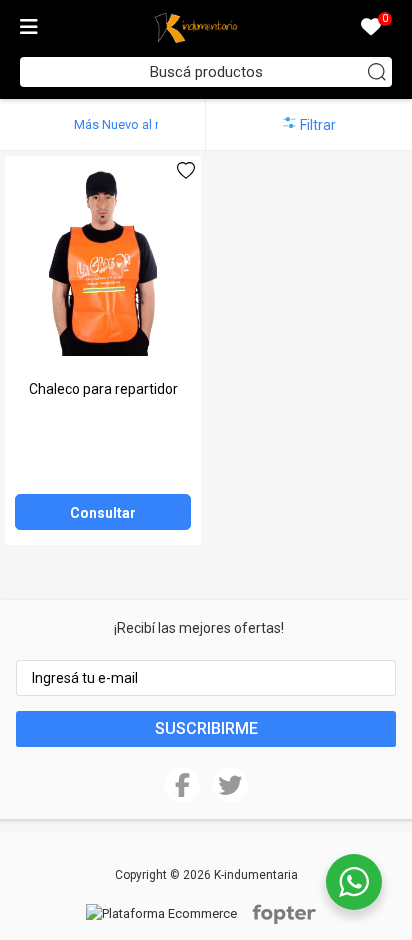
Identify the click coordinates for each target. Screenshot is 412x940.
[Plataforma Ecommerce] (166, 913)
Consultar (103, 513)
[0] (371, 28)
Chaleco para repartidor (103, 389)
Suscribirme (206, 728)
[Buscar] (377, 72)
